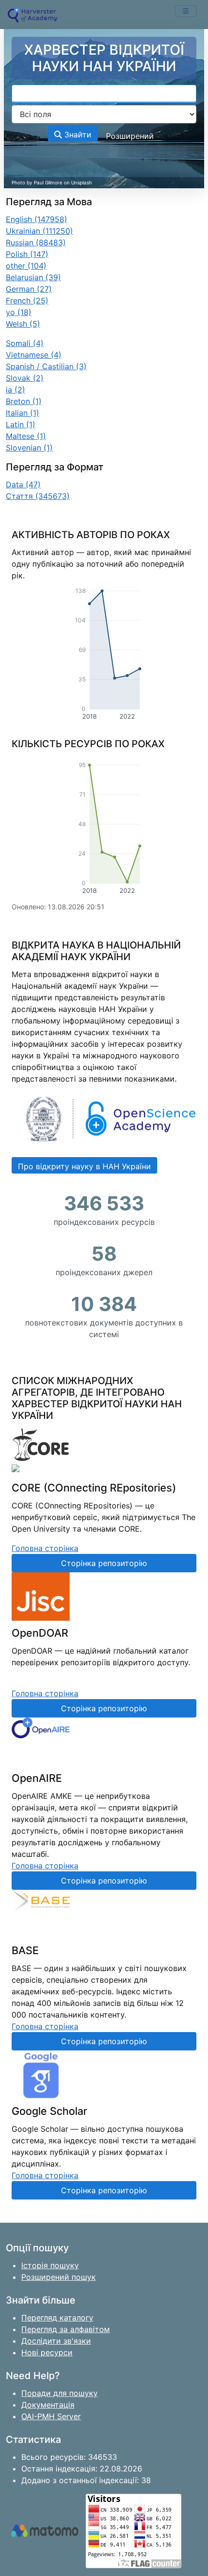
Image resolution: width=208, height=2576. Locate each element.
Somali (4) (25, 343)
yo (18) (19, 312)
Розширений (130, 136)
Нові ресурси (47, 2352)
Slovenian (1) (29, 448)
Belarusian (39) (33, 277)
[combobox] (104, 94)
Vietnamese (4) (34, 355)
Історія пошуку (50, 2265)
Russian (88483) (36, 242)
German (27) (29, 289)
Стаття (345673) (38, 496)
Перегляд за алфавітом (66, 2329)
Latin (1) (21, 424)
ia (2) (15, 390)
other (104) (26, 266)
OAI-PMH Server (51, 2416)
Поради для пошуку (59, 2393)
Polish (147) (27, 254)
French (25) (27, 301)
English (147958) (37, 219)
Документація (48, 2405)
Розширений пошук (59, 2277)
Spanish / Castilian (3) (46, 366)
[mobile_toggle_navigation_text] (186, 11)
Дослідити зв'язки (56, 2341)
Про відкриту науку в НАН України (84, 1166)
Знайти (77, 135)
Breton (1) (24, 401)
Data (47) (23, 484)
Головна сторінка (45, 1548)
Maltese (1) (26, 436)
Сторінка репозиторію (104, 1563)
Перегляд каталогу (57, 2318)
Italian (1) (22, 413)
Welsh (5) (23, 324)
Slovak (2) (25, 378)
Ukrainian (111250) (39, 231)
